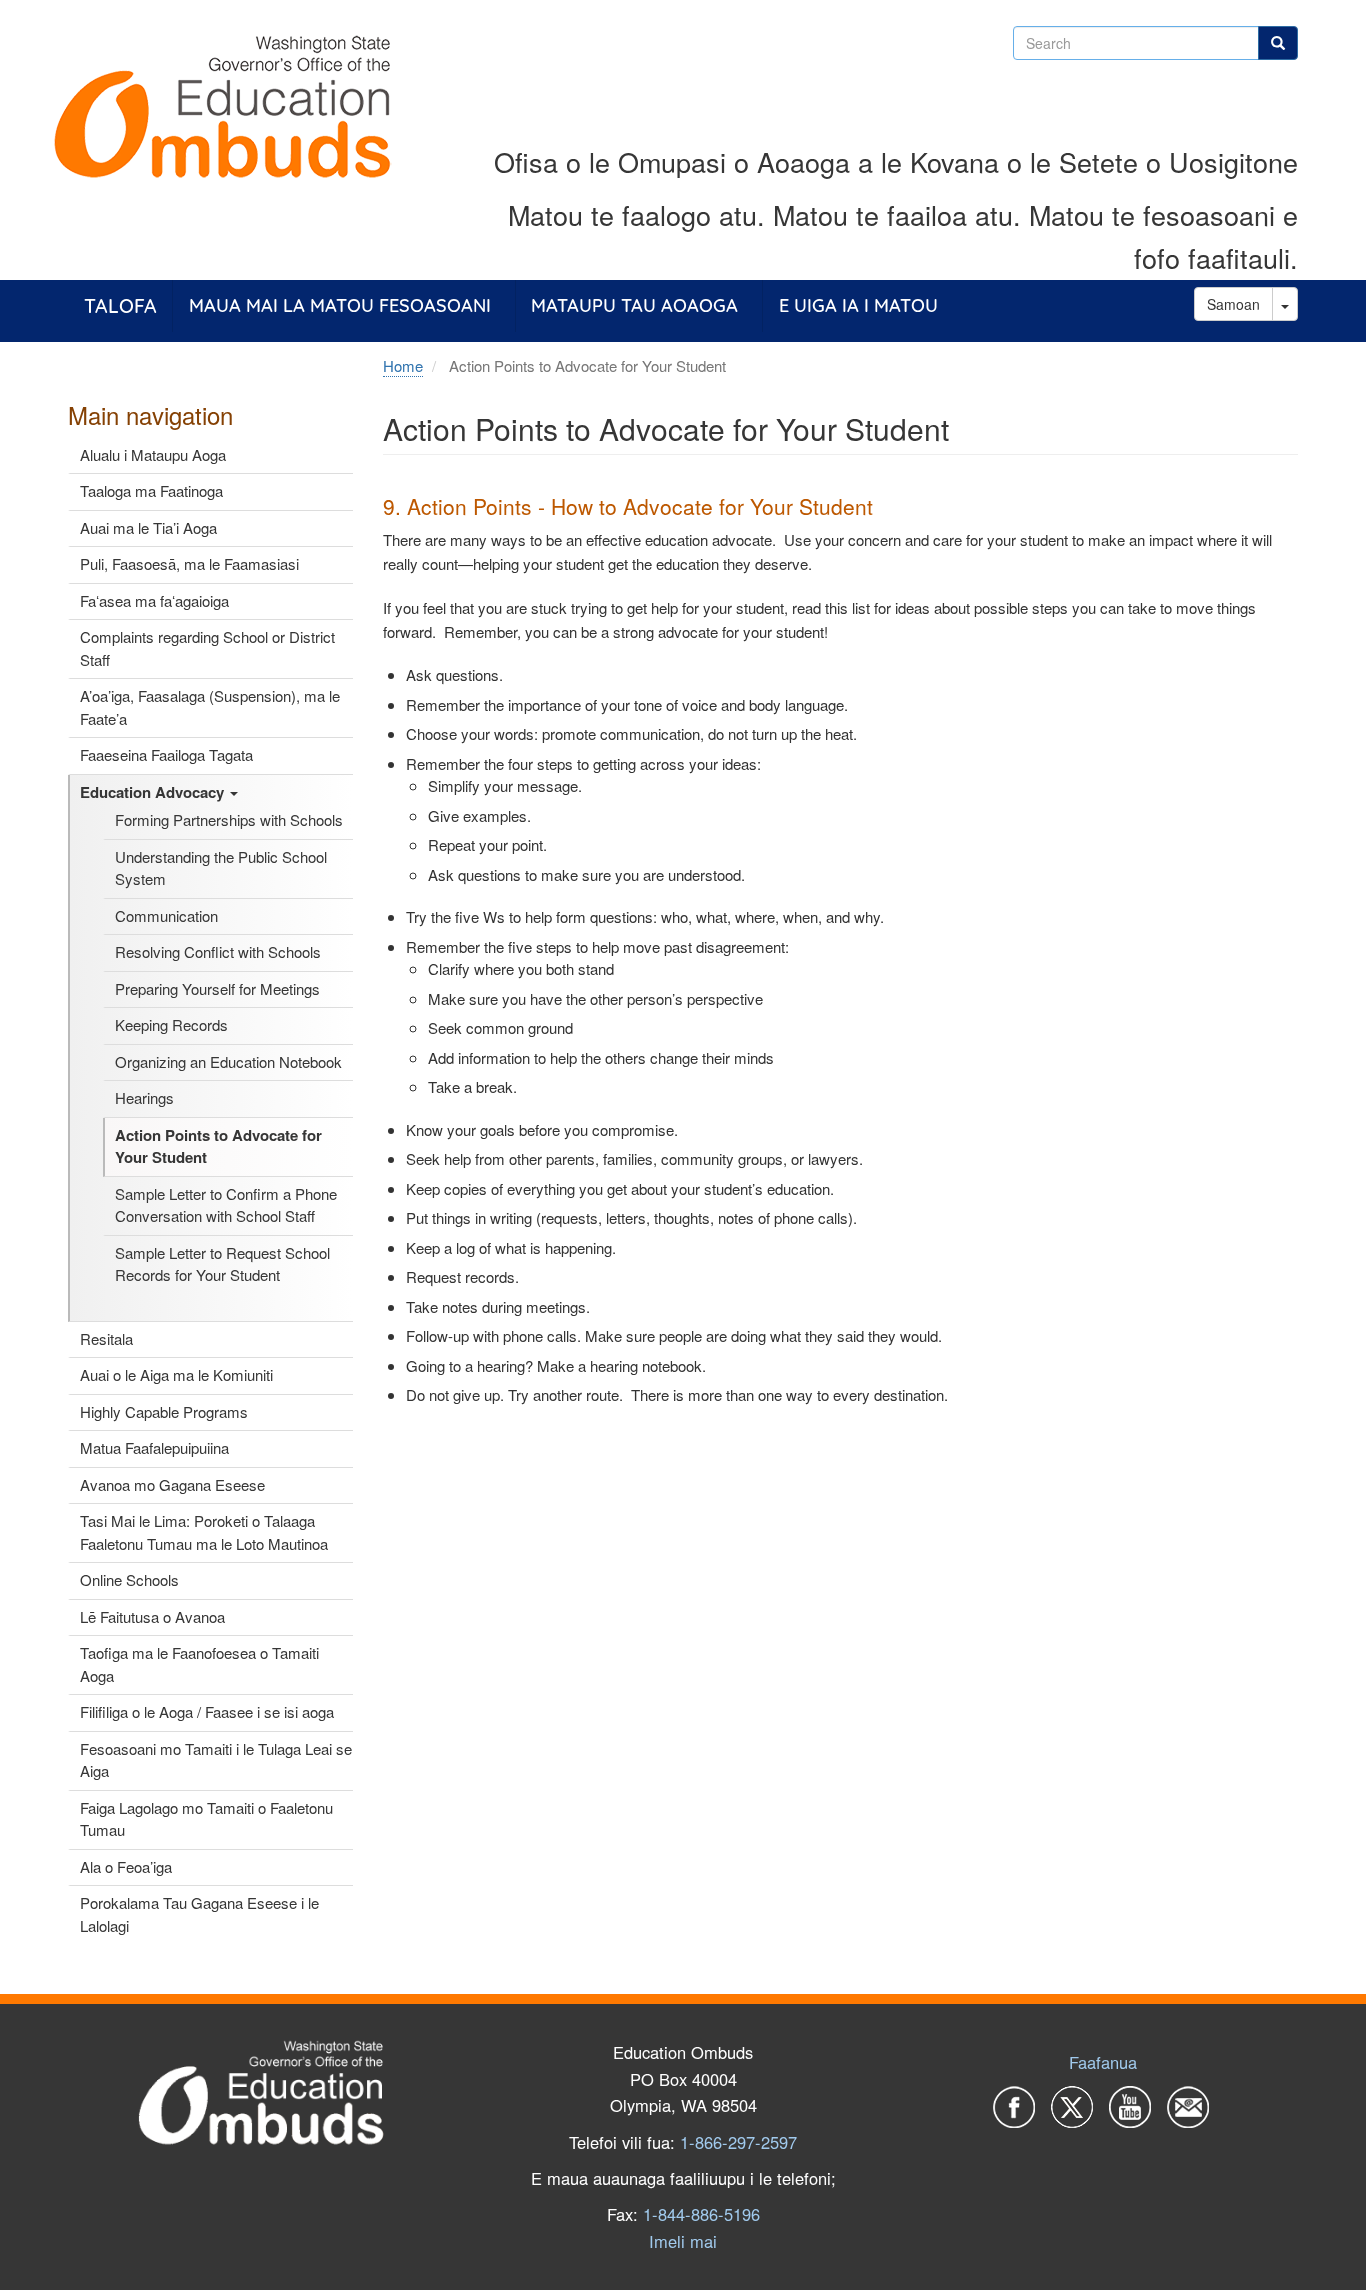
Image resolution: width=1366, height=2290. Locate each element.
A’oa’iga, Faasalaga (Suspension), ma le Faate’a (210, 707)
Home (403, 365)
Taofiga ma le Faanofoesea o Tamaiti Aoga (199, 1664)
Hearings (144, 1097)
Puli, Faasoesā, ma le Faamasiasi (189, 563)
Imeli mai (683, 2241)
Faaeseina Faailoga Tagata (166, 754)
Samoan (1233, 304)
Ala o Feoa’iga (126, 1866)
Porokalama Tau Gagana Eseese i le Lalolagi (199, 1914)
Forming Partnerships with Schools (229, 819)
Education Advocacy (154, 792)
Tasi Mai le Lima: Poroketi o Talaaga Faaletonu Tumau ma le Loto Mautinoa (204, 1532)
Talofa (120, 305)
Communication (166, 915)
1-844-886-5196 (701, 2214)
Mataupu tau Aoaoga (634, 305)
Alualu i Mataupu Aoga (153, 454)
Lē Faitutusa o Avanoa (152, 1616)
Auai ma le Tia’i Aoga (148, 527)
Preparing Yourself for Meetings (217, 988)
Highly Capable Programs (164, 1411)
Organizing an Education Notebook (228, 1061)
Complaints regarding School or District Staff (207, 648)
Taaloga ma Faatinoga (151, 490)
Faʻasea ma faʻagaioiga (154, 600)
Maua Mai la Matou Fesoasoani (340, 305)
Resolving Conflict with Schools (218, 951)
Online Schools (129, 1579)
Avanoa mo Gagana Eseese (172, 1484)
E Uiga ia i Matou (858, 305)
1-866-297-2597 (738, 2142)
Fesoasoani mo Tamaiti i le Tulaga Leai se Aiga (216, 1760)
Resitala (106, 1338)
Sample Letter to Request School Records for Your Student (222, 1264)
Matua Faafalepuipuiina (154, 1447)
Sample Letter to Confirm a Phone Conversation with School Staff (226, 1205)
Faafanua (1103, 2062)
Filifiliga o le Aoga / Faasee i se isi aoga (207, 1711)
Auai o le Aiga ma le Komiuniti (176, 1374)
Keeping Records (171, 1024)
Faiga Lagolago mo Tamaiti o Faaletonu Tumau (206, 1819)
